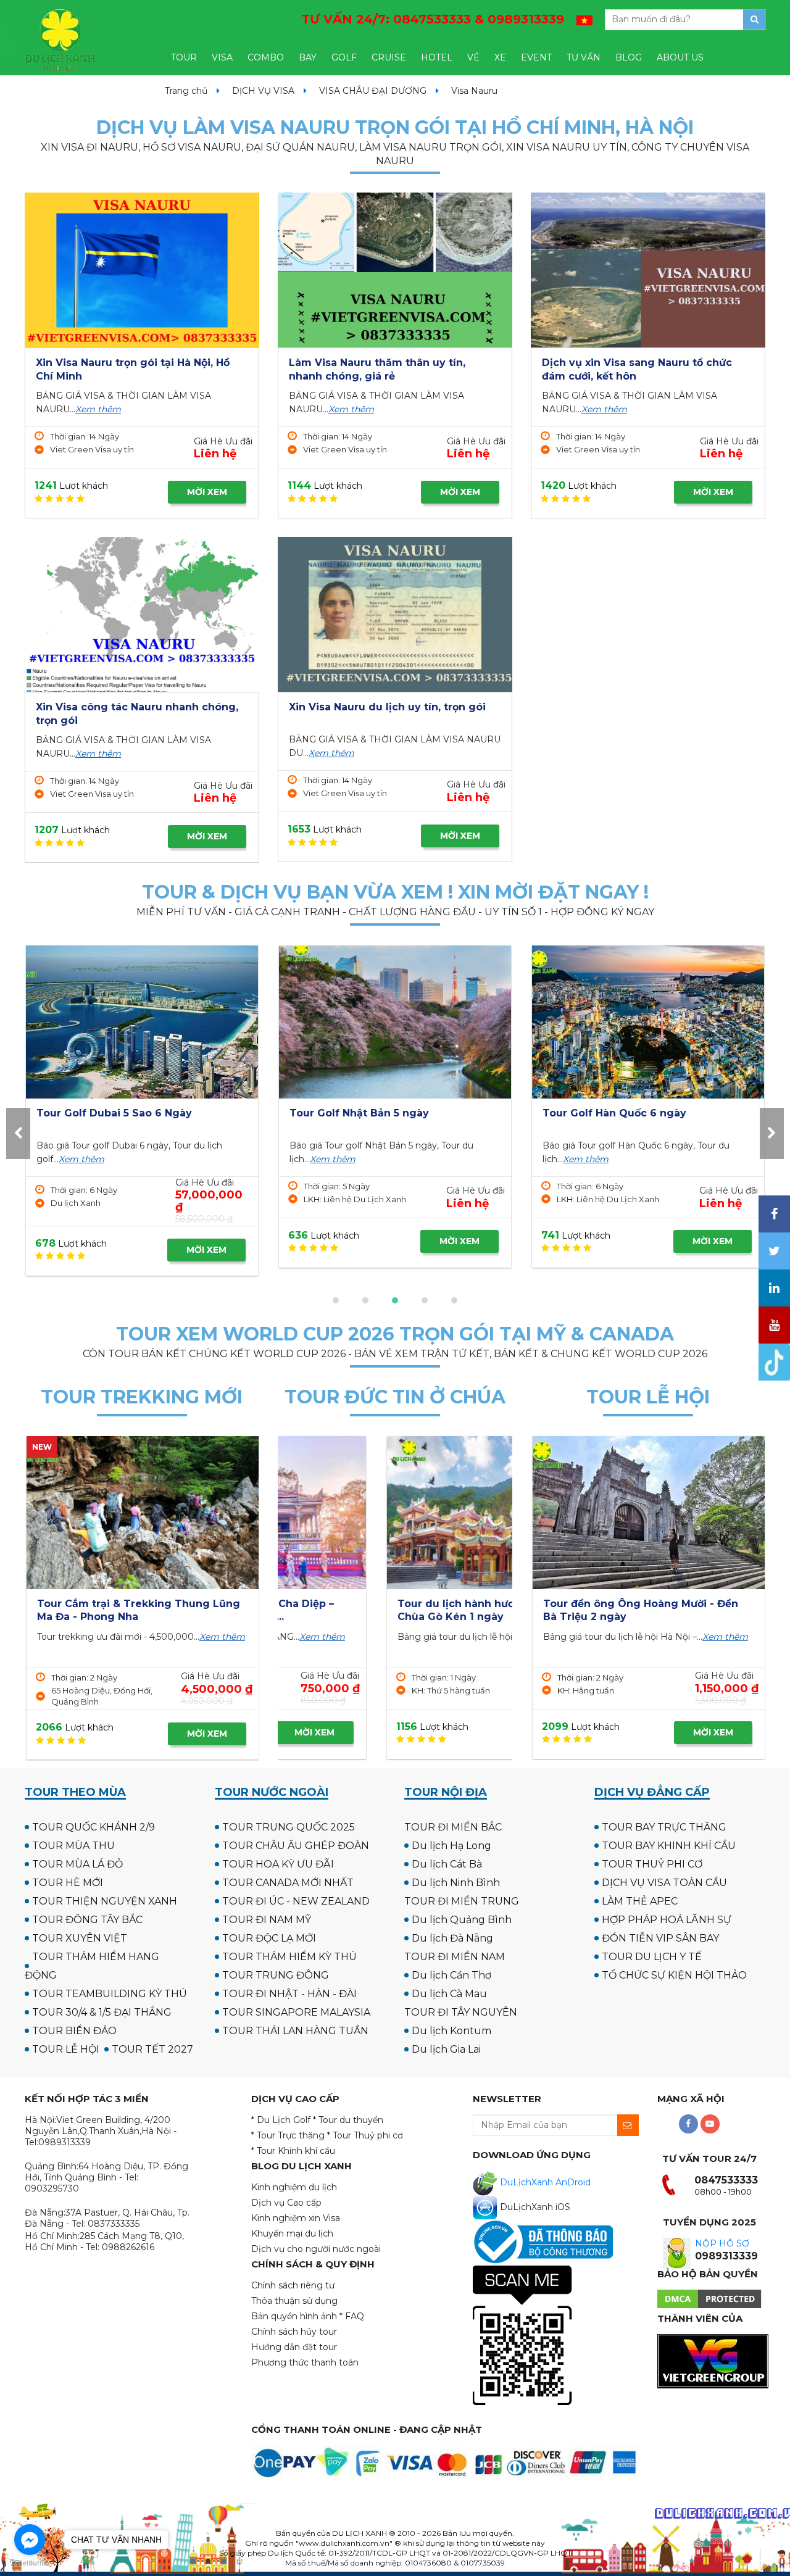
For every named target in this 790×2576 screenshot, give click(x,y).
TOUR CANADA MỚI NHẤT (288, 1883)
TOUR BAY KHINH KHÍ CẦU (669, 1846)
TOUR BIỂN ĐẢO (74, 2031)
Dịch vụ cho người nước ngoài (316, 2249)
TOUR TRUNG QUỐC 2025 (289, 1827)
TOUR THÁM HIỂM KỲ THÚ (289, 1957)
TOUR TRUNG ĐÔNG (276, 1975)
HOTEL (437, 57)
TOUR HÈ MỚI (68, 1883)
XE (500, 57)
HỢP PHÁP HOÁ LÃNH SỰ (667, 1920)
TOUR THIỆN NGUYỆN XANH (105, 1901)
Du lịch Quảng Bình (462, 1920)
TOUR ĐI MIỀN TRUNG (462, 1901)
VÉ (473, 57)
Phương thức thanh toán (305, 2362)
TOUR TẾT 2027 (152, 2049)
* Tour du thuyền (348, 2120)
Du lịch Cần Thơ (451, 1975)
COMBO (266, 57)
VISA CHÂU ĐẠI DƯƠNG (373, 91)
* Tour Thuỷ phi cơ (365, 2135)
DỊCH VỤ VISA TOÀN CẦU (664, 1883)
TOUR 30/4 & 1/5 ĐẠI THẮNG (102, 2012)
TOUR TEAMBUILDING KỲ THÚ (110, 1994)
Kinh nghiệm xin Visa (296, 2218)
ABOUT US (680, 57)
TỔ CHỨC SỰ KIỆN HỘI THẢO (674, 1975)
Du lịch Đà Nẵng (452, 1938)
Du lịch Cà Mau (449, 1994)
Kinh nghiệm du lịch (294, 2187)
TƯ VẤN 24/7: (433, 19)
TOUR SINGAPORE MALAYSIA (296, 2012)
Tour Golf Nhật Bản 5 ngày (106, 1113)
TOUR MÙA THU (73, 1846)
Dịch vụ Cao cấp (286, 2203)
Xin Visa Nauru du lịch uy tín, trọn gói (387, 707)
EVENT (536, 57)
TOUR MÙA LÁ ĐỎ (77, 1864)
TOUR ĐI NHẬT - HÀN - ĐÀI (289, 1994)
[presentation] (18, 1133)
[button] (336, 1300)
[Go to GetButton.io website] (30, 2563)
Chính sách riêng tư (293, 2285)
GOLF (344, 57)
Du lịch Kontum (451, 2031)
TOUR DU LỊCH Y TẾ (652, 1957)
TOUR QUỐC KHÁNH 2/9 (94, 1827)
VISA (222, 57)
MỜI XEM (207, 492)
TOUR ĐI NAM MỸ (267, 1920)
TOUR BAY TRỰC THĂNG (664, 1827)
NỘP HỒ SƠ (722, 2243)
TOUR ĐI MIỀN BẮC (453, 1827)
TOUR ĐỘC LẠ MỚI (269, 1938)
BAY (308, 57)
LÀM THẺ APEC (640, 1901)
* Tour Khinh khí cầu (293, 2151)
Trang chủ (186, 91)
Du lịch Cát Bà (447, 1864)
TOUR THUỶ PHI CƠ (652, 1864)
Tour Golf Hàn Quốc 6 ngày (361, 1113)
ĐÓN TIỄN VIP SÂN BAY (660, 1938)
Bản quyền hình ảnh (294, 2316)
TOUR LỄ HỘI (66, 2049)
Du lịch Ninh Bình (456, 1883)
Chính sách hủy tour (294, 2332)
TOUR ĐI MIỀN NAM (455, 1957)
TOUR (184, 57)
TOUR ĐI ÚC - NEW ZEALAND (296, 1901)
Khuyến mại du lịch (292, 2233)
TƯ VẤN (584, 57)
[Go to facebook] (30, 2540)
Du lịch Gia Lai (446, 2049)
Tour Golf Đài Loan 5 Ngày (612, 1113)
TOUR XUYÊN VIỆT (80, 1938)
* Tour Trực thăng (288, 2135)
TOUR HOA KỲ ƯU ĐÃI (278, 1864)
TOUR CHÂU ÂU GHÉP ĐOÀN (296, 1846)
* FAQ (352, 2316)
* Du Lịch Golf (281, 2120)
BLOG (629, 57)
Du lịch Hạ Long (451, 1846)
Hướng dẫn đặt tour (294, 2347)
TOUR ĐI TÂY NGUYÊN (461, 2012)
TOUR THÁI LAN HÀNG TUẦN (295, 2031)
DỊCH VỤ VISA (263, 91)
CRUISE (389, 57)
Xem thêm (98, 409)
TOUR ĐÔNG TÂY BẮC (87, 1920)
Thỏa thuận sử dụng (294, 2301)
